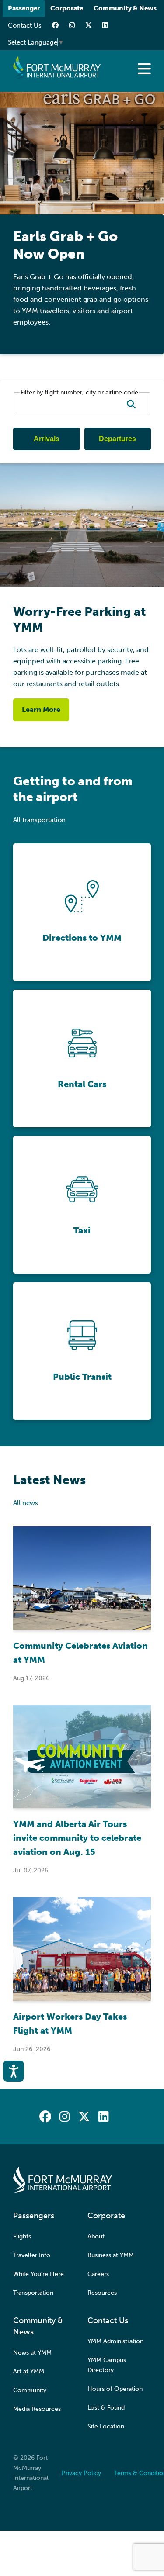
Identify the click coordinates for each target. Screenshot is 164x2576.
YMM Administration (115, 2341)
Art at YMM (29, 2371)
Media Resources (37, 2409)
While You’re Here (38, 2274)
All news (26, 1503)
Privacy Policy (81, 2473)
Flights (22, 2236)
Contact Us (25, 25)
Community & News (125, 8)
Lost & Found (106, 2408)
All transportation (39, 820)
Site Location (106, 2426)
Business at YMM (111, 2255)
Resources (102, 2293)
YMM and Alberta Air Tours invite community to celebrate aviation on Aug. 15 (77, 1838)
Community (30, 2390)
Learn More (41, 710)
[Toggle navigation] (144, 69)
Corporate (67, 8)
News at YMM (32, 2353)
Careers (98, 2274)
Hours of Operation (115, 2389)
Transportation (33, 2293)
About (96, 2236)
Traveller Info (32, 2255)
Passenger (24, 8)
